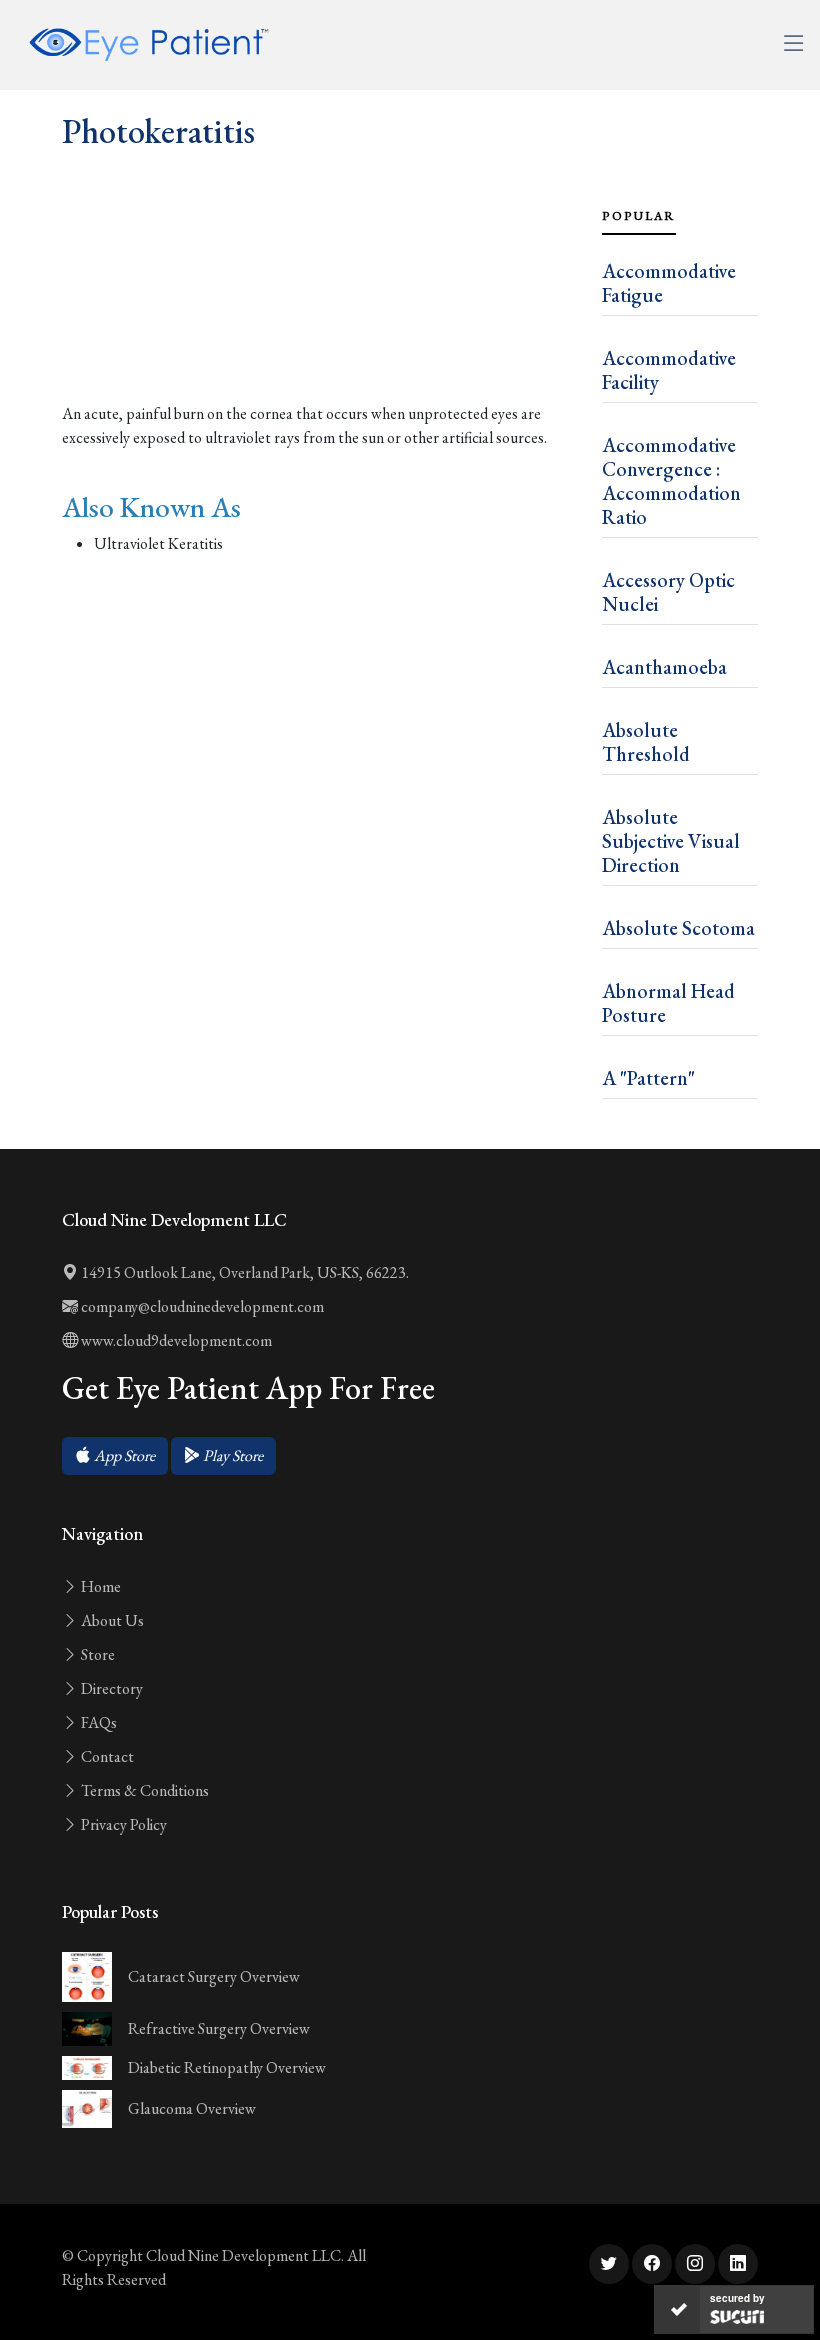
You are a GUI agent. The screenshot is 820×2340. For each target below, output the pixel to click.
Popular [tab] (639, 216)
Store (96, 1654)
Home (99, 1586)
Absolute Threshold (646, 742)
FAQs (97, 1722)
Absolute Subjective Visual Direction (671, 841)
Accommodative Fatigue (669, 283)
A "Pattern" (648, 1078)
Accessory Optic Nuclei (668, 592)
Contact (106, 1756)
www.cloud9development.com (175, 1340)
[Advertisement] (320, 320)
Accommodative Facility (669, 370)
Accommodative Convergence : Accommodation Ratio (671, 481)
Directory (110, 1688)
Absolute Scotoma (678, 928)
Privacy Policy (122, 1824)
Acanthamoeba (664, 667)
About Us (111, 1620)
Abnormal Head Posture (668, 1003)
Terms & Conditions (143, 1790)
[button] (115, 1456)
